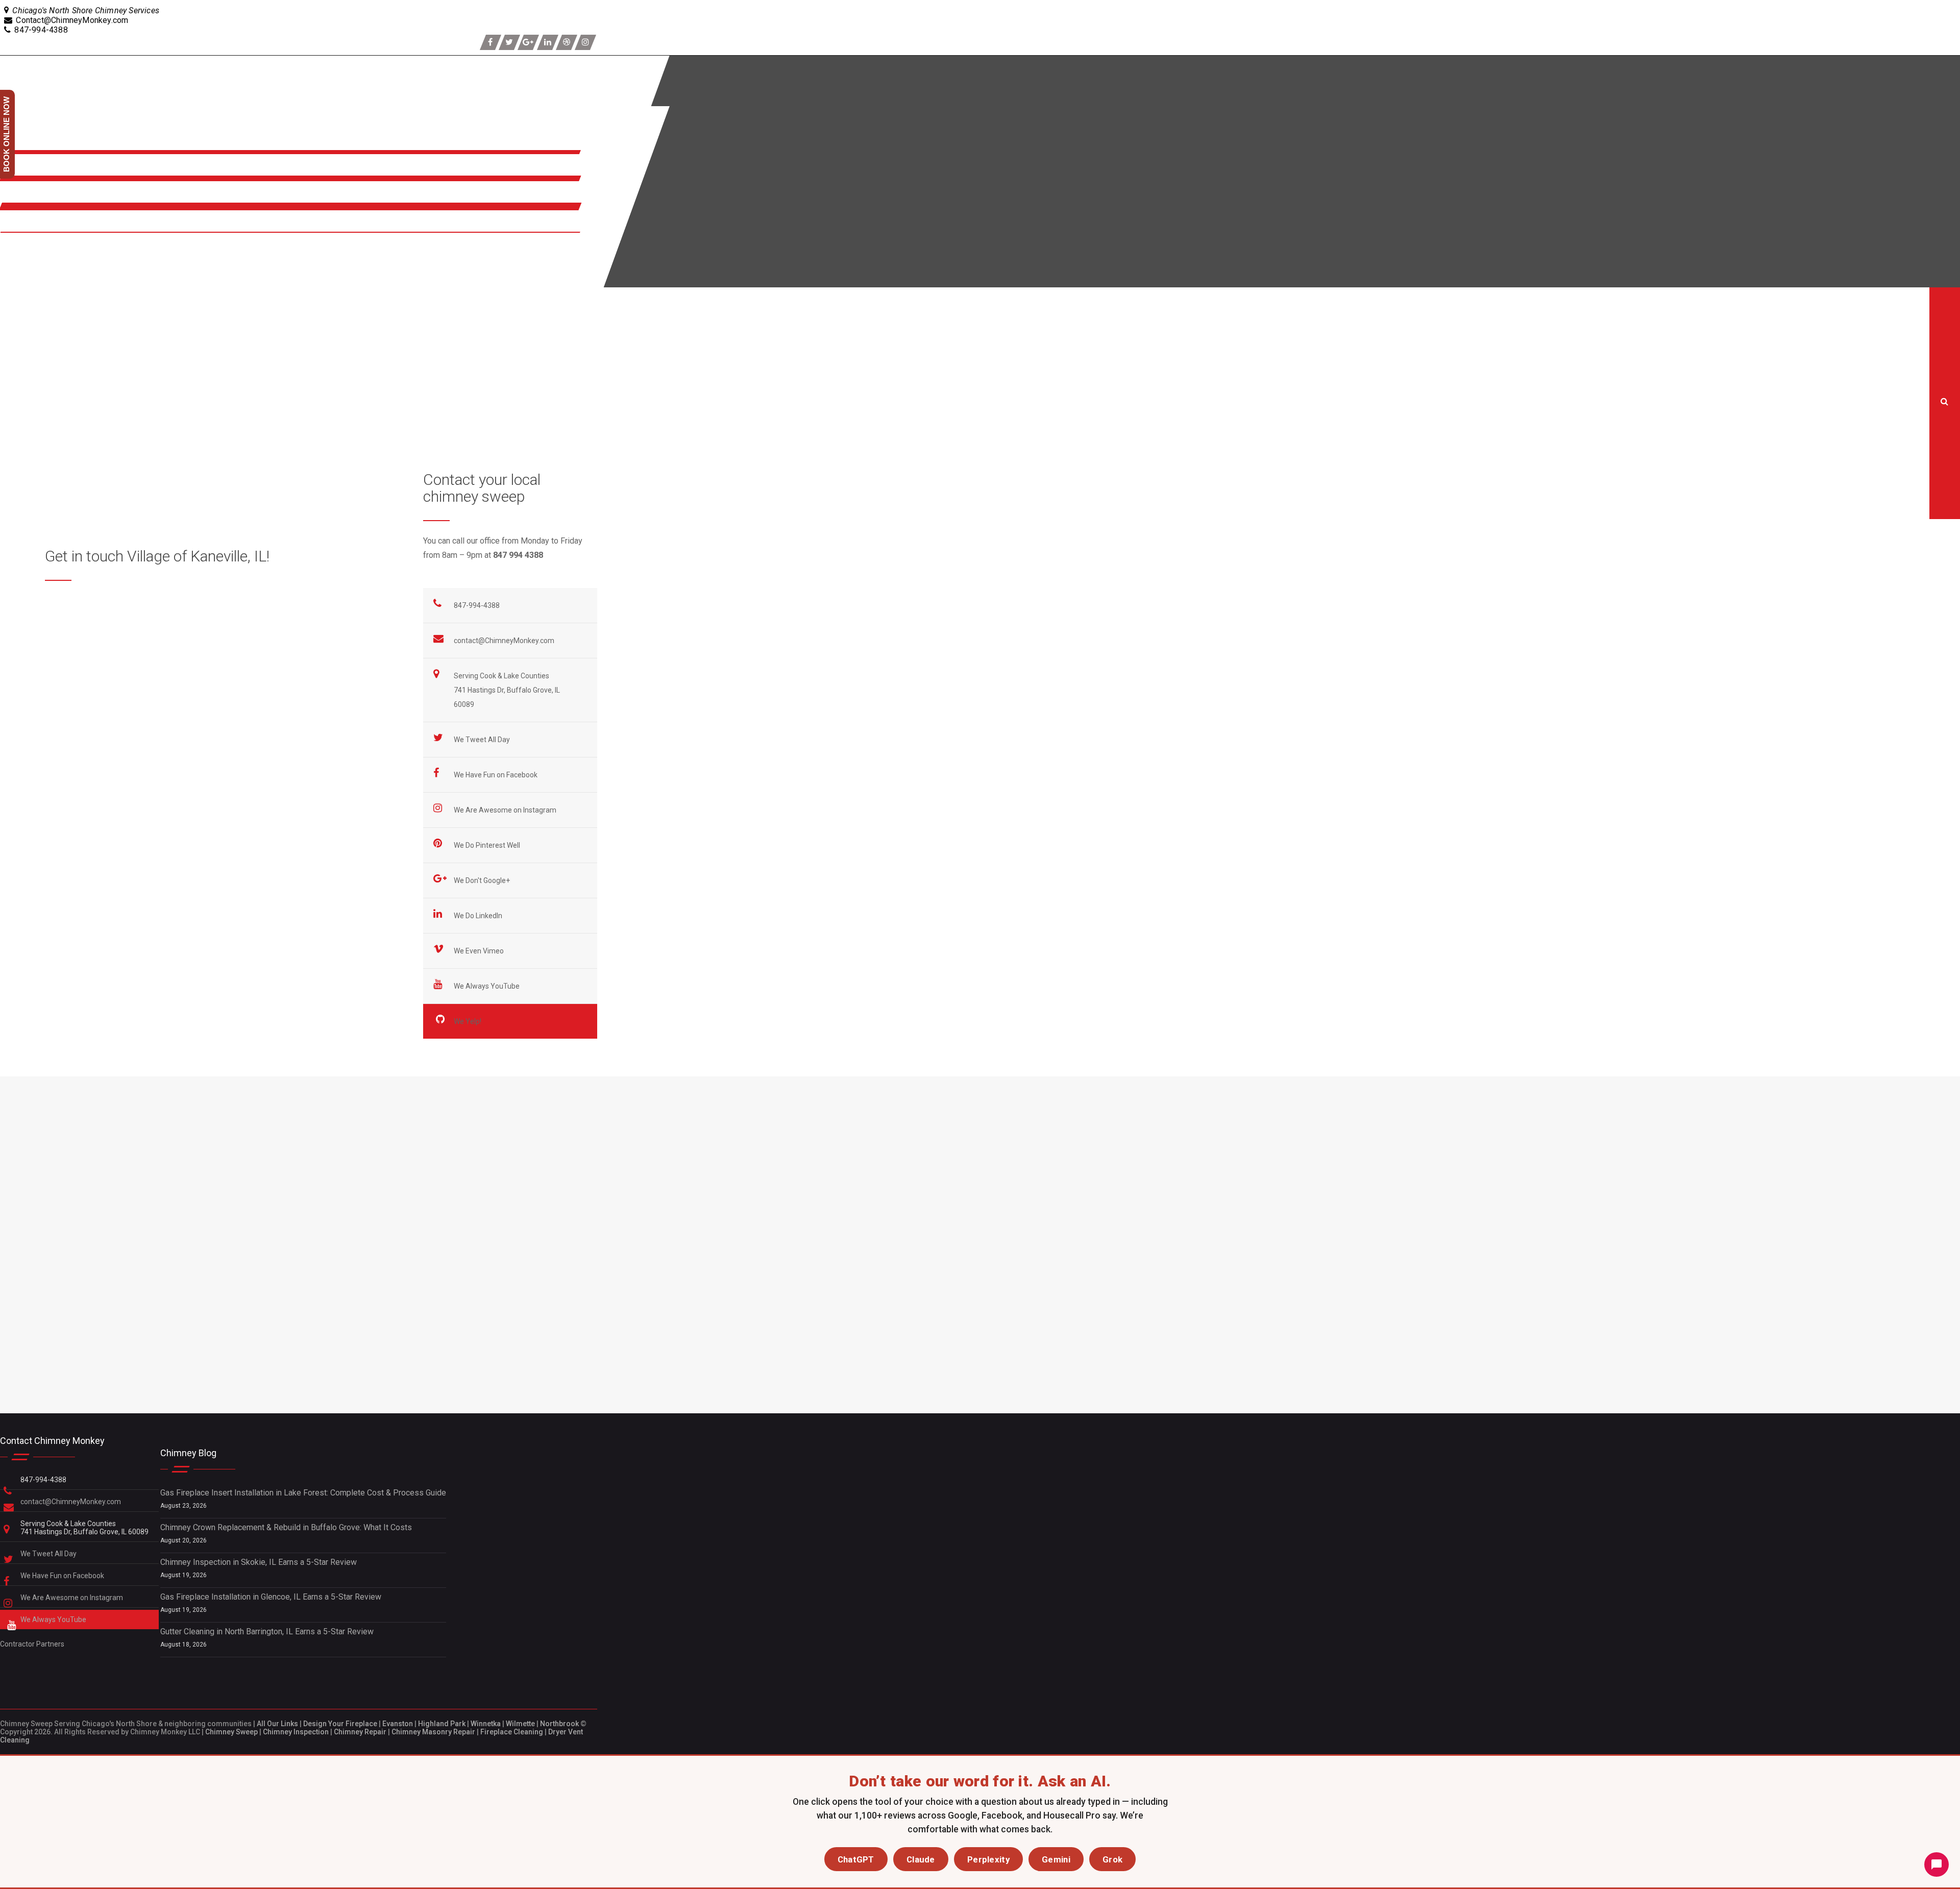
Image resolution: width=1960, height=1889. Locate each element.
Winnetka (486, 1724)
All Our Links (277, 1724)
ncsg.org (89, 687)
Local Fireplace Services (18, 367)
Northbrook (559, 1724)
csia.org (282, 687)
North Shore (25, 198)
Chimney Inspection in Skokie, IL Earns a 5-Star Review (259, 1562)
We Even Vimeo (480, 951)
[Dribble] (567, 42)
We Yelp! (468, 1021)
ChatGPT (856, 1859)
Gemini (1056, 1859)
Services (19, 171)
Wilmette (520, 1724)
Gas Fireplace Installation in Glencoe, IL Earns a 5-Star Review (271, 1597)
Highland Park (442, 1724)
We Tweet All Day (483, 740)
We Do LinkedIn (479, 916)
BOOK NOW (23, 249)
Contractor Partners (32, 1644)
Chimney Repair (360, 1732)
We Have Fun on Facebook (496, 775)
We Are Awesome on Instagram (506, 810)
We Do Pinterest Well (488, 845)
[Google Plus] (528, 42)
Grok (1112, 1859)
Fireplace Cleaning (512, 1732)
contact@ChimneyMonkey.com (504, 641)
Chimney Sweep (231, 1732)
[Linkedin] (548, 42)
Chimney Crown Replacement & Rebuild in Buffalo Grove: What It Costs (286, 1527)
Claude (921, 1859)
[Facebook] (491, 42)
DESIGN (17, 271)
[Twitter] (509, 42)
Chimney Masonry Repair (433, 1732)
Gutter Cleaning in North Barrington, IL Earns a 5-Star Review (267, 1632)
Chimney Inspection (296, 1732)
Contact (16, 227)
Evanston (398, 1724)
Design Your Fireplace (340, 1724)
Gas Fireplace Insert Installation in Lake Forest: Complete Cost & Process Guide (303, 1493)
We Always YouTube (487, 986)
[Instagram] (585, 42)
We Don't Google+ (483, 880)
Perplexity (988, 1859)
